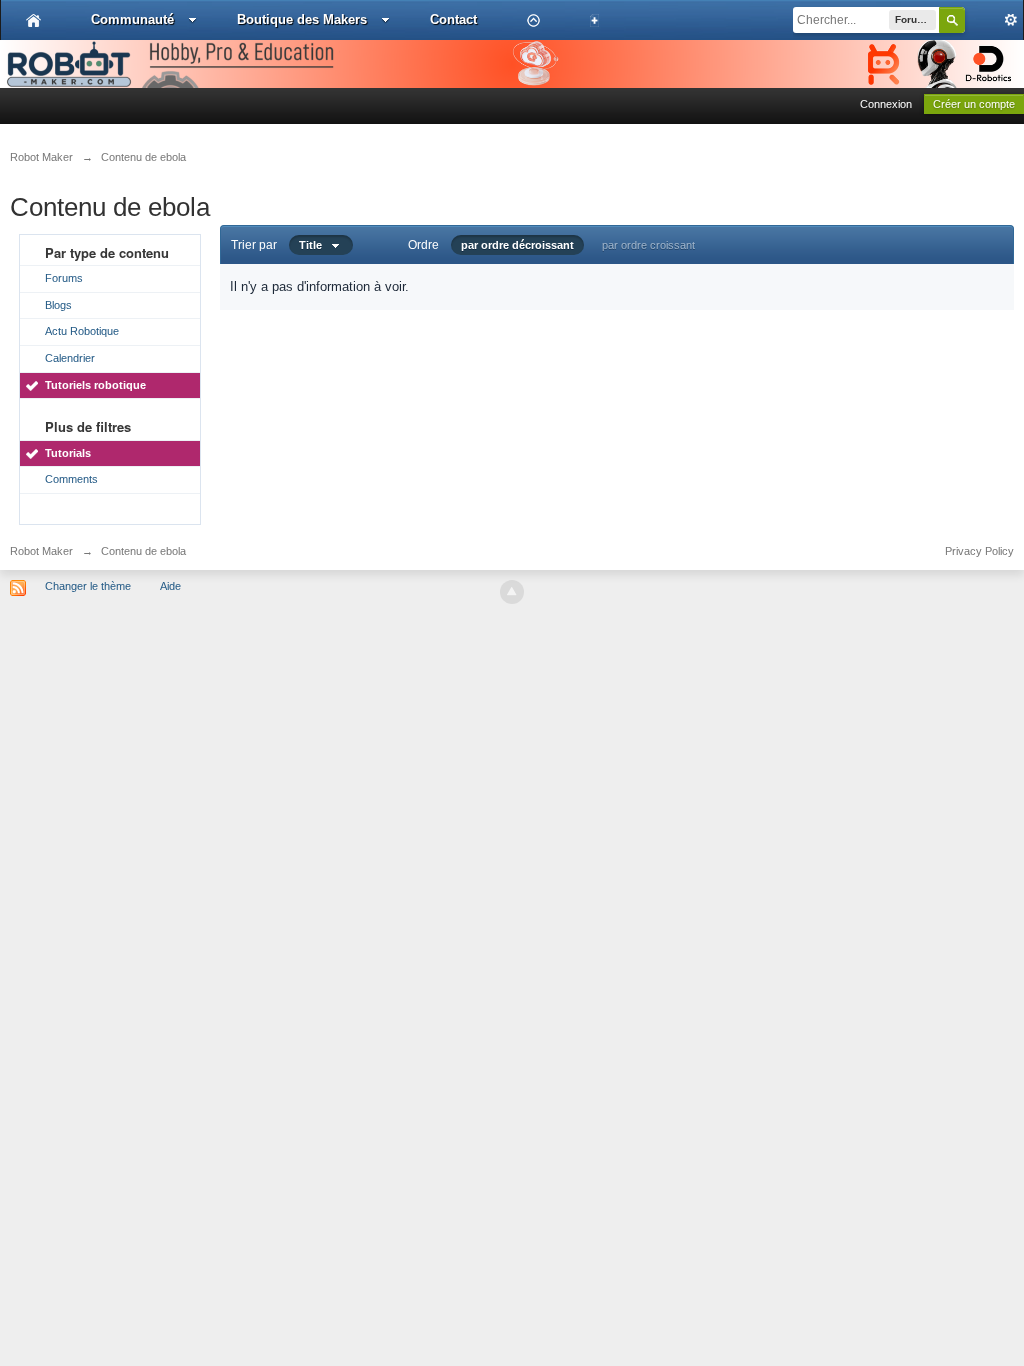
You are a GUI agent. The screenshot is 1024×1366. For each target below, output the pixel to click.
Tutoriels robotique (95, 385)
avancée (994, 20)
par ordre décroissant (517, 245)
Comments (71, 479)
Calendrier (70, 358)
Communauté (132, 19)
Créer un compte (974, 104)
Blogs (58, 305)
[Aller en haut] (512, 592)
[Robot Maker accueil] (33, 20)
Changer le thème (88, 586)
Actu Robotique (82, 331)
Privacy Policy (979, 551)
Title (315, 245)
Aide (170, 586)
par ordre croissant (648, 245)
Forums (64, 278)
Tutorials (68, 453)
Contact (453, 19)
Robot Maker (41, 551)
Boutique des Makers (302, 19)
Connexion (886, 104)
